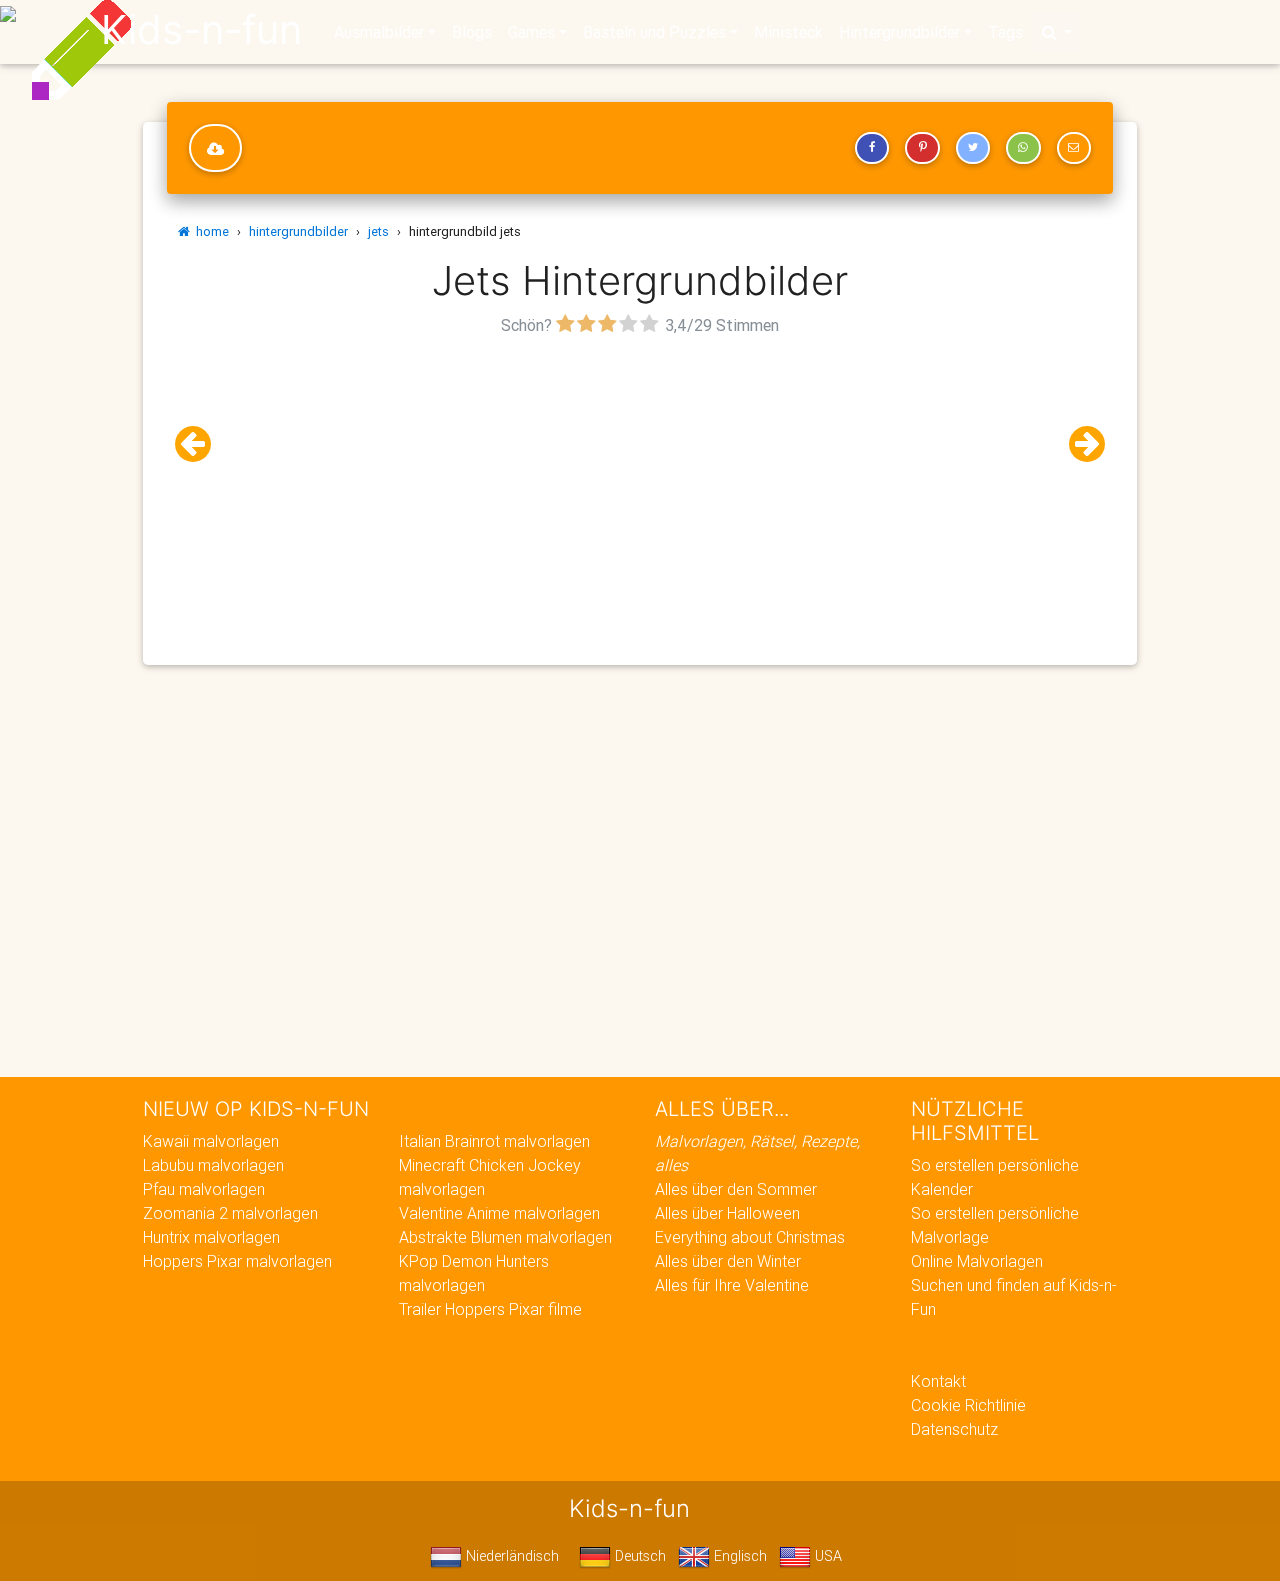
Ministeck (788, 32)
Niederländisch (510, 1556)
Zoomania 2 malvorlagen (230, 1213)
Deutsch (638, 1556)
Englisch (738, 1556)
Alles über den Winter (728, 1261)
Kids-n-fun (201, 30)
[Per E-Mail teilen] (1074, 148)
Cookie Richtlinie (968, 1405)
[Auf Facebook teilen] (872, 148)
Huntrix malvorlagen (211, 1237)
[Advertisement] (640, 481)
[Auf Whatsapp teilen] (1023, 148)
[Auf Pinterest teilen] (922, 148)
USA (826, 1556)
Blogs (472, 32)
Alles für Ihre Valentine (732, 1285)
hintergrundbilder (298, 231)
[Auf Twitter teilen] (973, 148)
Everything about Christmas (750, 1237)
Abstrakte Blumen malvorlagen (505, 1237)
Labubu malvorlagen (213, 1165)
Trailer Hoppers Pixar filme (490, 1309)
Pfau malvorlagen (204, 1189)
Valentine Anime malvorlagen (499, 1213)
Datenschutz (954, 1429)
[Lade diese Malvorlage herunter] (215, 148)
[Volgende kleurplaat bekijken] (1079, 444)
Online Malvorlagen (977, 1261)
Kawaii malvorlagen (211, 1141)
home (209, 231)
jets (378, 231)
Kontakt (938, 1381)
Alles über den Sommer (736, 1189)
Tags (1005, 32)
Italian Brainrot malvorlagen (494, 1141)
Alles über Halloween (727, 1213)
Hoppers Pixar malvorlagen (237, 1261)
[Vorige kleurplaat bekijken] (201, 444)
